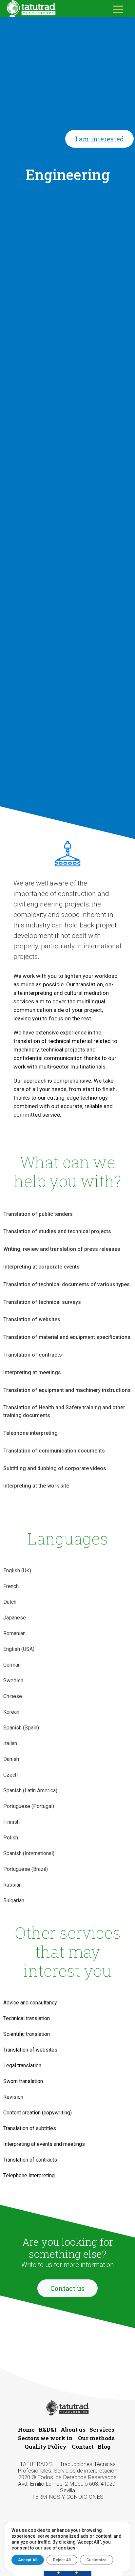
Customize (96, 2560)
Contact (83, 2447)
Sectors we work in (45, 2438)
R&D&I (48, 2430)
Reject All (62, 2560)
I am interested (99, 139)
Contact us (67, 2288)
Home (26, 2430)
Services (102, 2430)
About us (73, 2430)
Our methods (96, 2438)
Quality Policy (46, 2447)
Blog (104, 2447)
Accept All (28, 2560)
